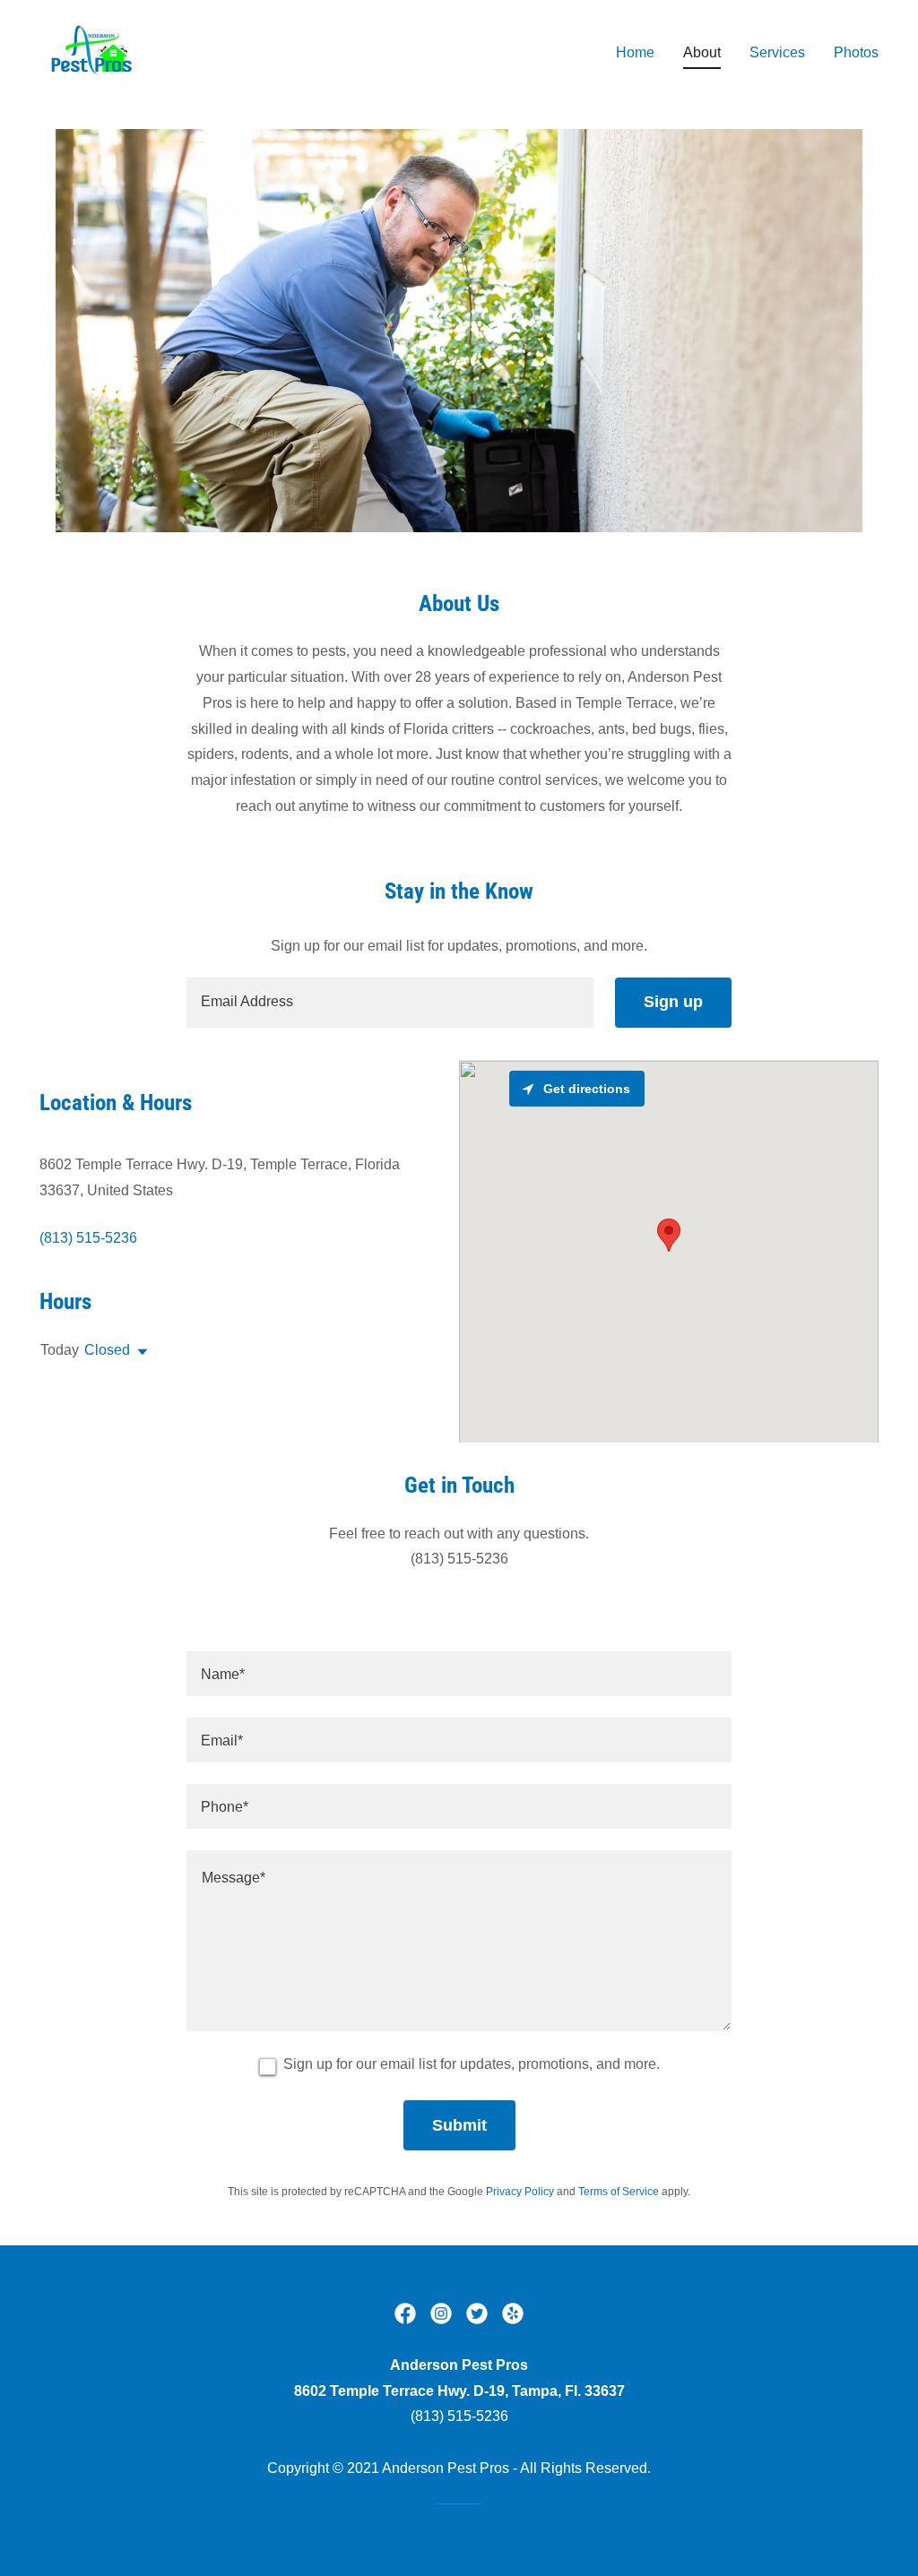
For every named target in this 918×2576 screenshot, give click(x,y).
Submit (459, 2125)
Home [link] (635, 52)
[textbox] (390, 1003)
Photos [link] (856, 52)
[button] (139, 1352)
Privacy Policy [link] (520, 2192)
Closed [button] (107, 1350)
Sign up (673, 1002)
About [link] (702, 52)
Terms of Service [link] (619, 2192)
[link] (93, 49)
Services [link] (777, 52)
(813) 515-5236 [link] (88, 1238)
